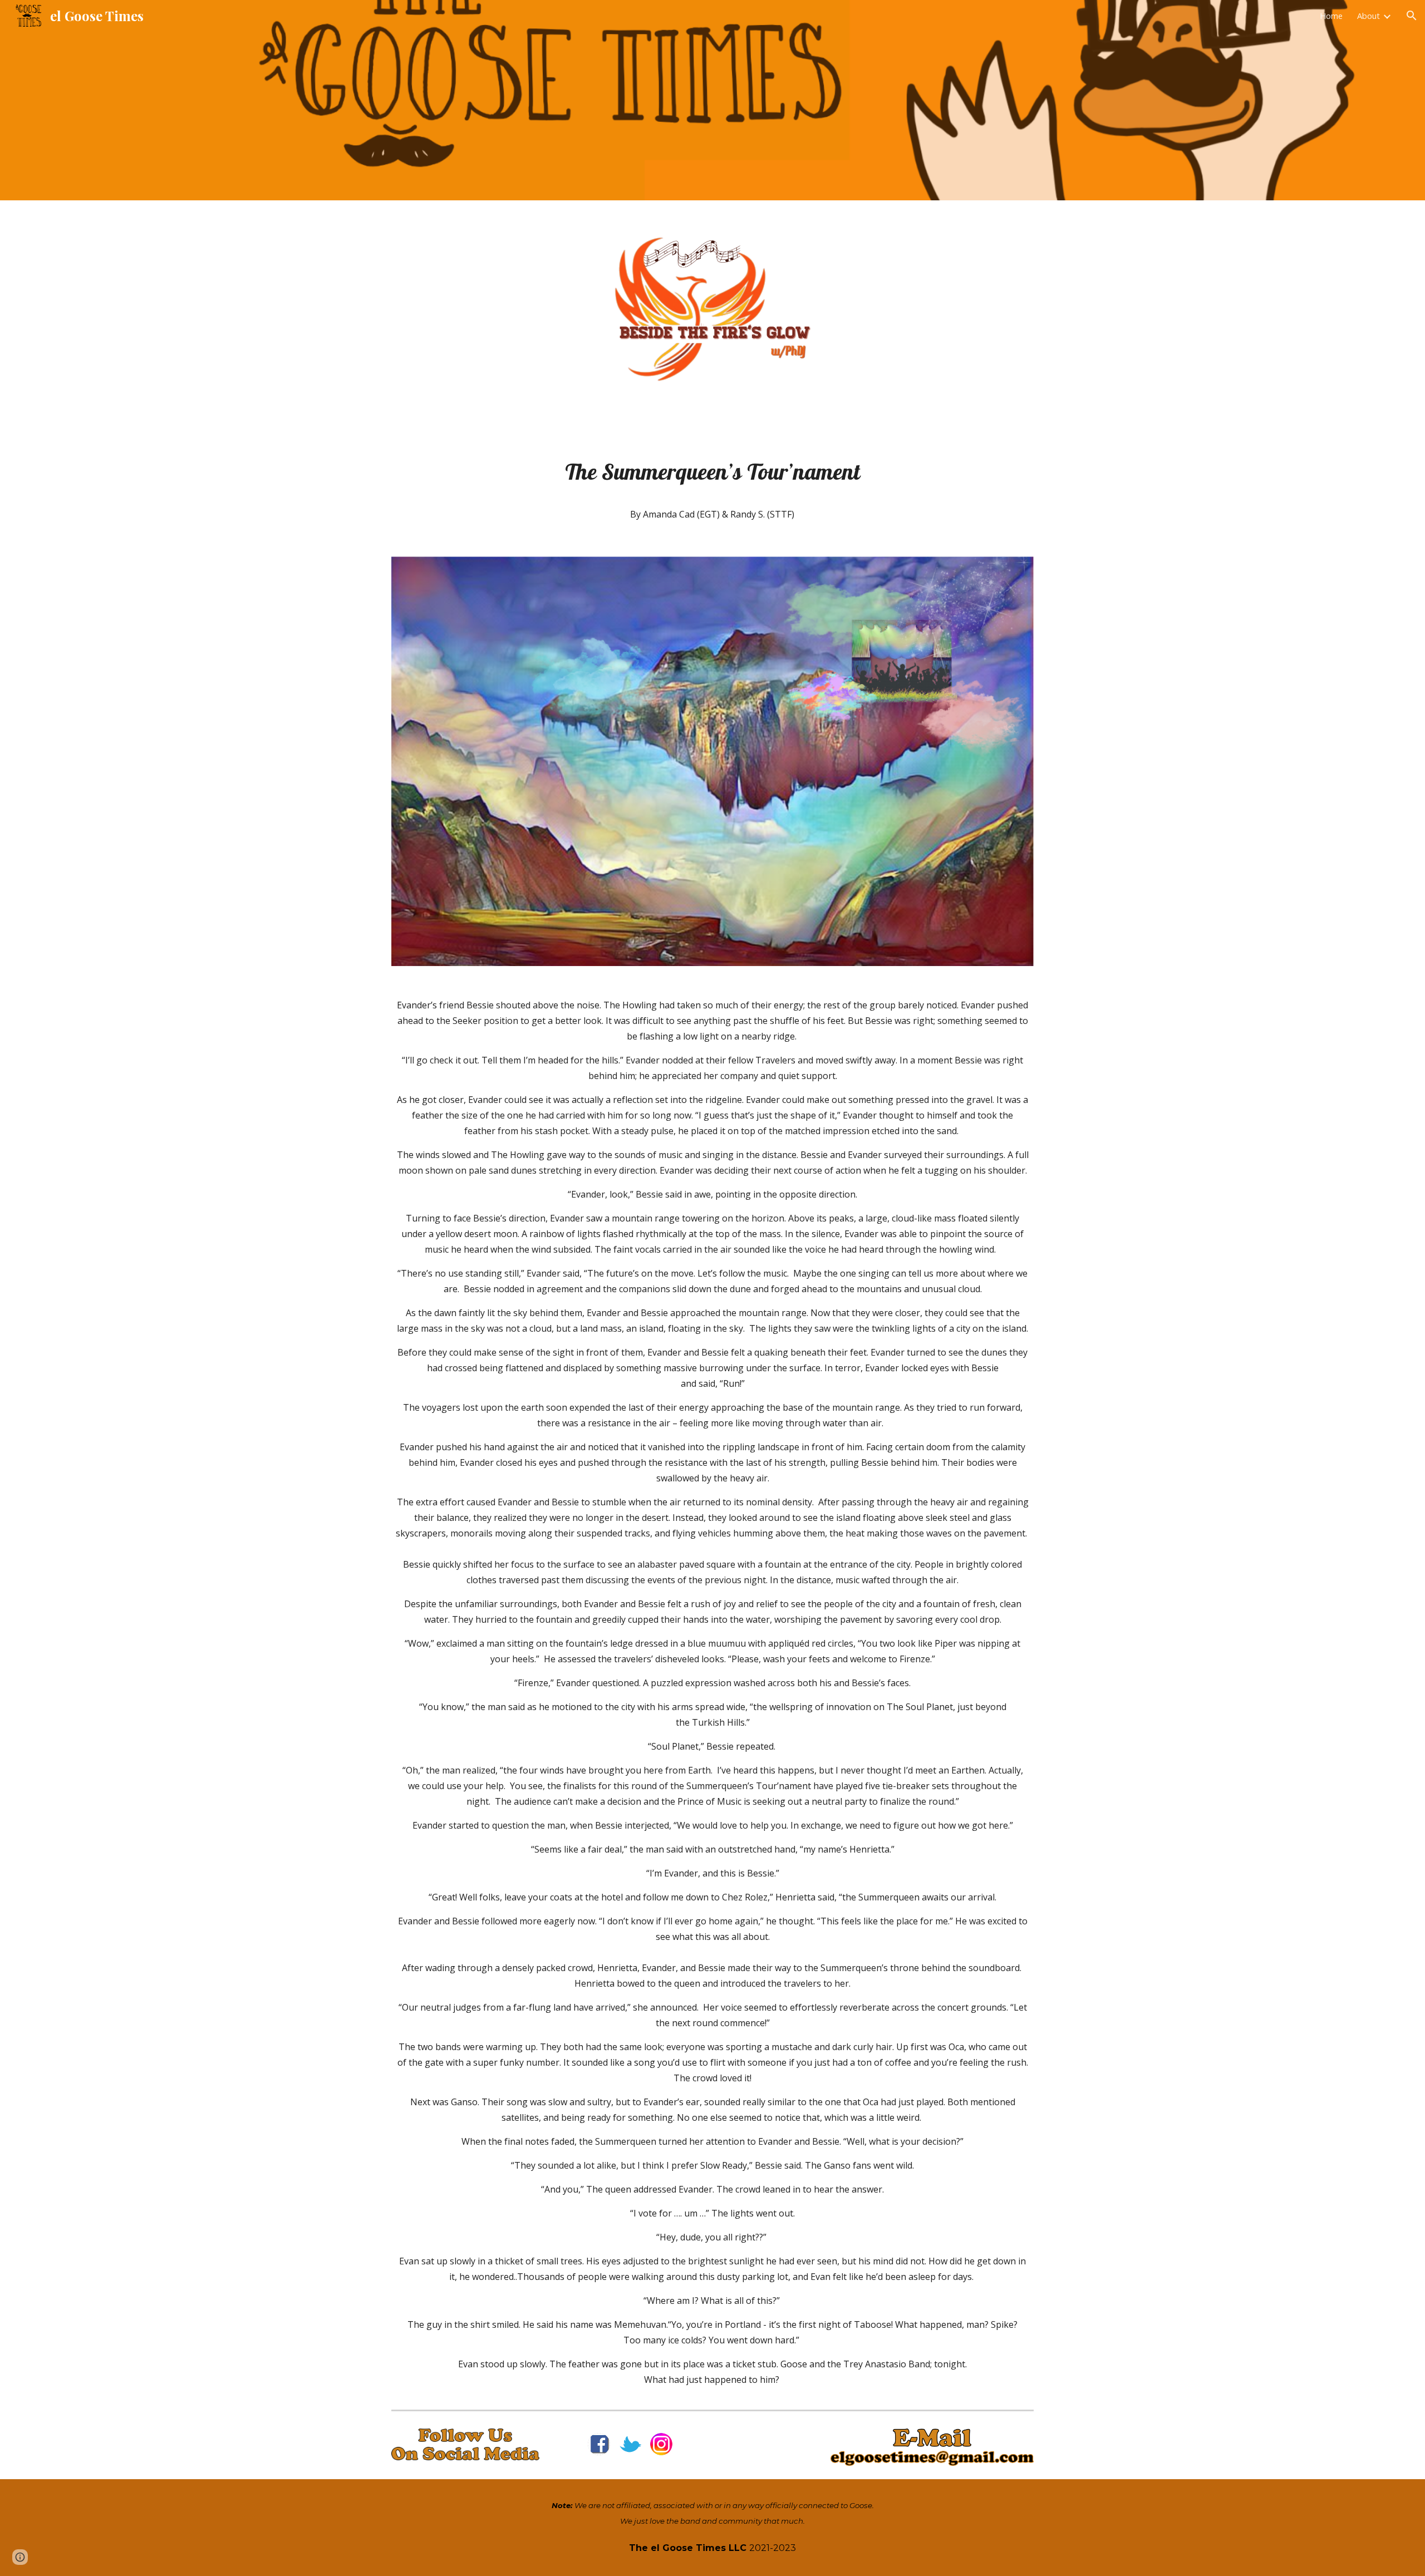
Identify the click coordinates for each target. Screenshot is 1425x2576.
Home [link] (1331, 16)
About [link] (1369, 16)
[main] (712, 471)
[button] (1412, 16)
